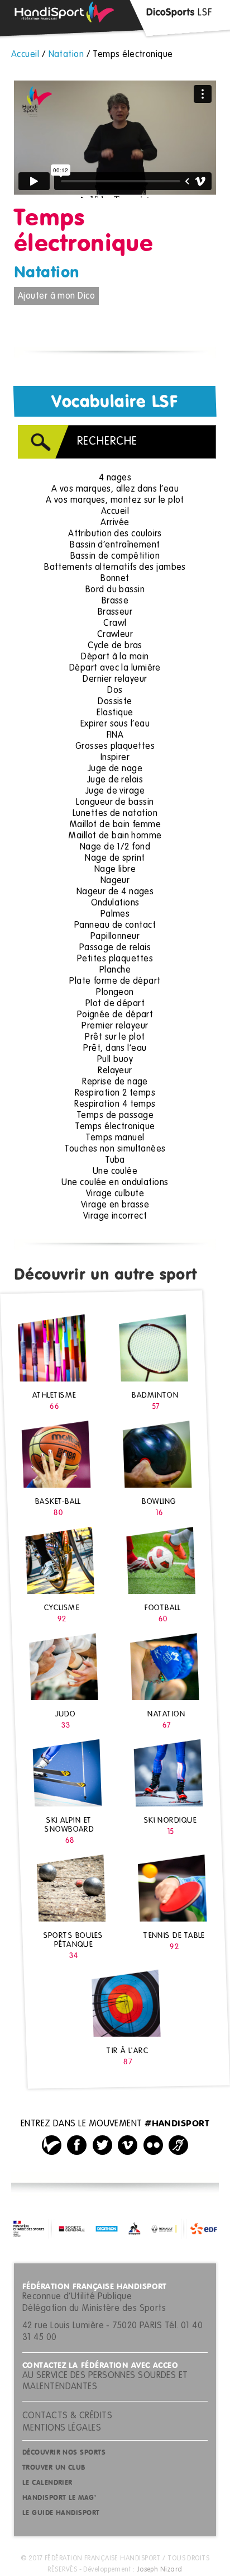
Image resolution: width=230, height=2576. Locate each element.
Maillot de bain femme (115, 825)
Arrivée (115, 523)
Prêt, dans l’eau (115, 1049)
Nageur (115, 881)
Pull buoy (115, 1060)
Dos (115, 691)
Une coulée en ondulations (115, 1183)
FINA (115, 735)
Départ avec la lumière (115, 668)
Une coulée (115, 1172)
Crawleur (115, 635)
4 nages (115, 478)
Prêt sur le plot (115, 1037)
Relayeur (115, 1071)
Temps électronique (115, 1127)
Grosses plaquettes (115, 747)
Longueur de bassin (115, 803)
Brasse (115, 601)
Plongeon (115, 993)
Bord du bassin (115, 590)
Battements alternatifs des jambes (115, 568)
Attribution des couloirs (115, 534)
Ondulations (115, 903)
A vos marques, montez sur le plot (115, 501)
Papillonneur (115, 937)
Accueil (115, 512)
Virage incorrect (115, 1216)
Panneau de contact (115, 926)
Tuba (115, 1160)
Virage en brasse (115, 1205)
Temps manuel (115, 1138)
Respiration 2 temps (115, 1093)
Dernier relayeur (115, 680)
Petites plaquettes (115, 959)
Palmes (115, 914)
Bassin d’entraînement (115, 545)
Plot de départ (115, 1004)
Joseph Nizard (160, 2570)
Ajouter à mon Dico (56, 296)
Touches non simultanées (115, 1149)
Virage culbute (115, 1194)
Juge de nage (115, 769)
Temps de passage (115, 1116)
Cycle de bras (115, 646)
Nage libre (115, 870)
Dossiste (115, 702)
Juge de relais (115, 780)
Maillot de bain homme (115, 836)
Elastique (115, 713)
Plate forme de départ (115, 982)
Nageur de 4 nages (115, 892)
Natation (47, 273)
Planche (115, 970)
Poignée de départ (115, 1015)
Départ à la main (115, 657)
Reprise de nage (115, 1082)
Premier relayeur (115, 1026)
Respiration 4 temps (115, 1105)
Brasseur (115, 612)
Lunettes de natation (115, 814)
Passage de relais (115, 948)
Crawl (115, 624)
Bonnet (115, 579)
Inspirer (115, 758)
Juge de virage (115, 791)
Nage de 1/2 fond (115, 847)
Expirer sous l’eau (115, 724)
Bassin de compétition (115, 556)
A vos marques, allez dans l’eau (115, 489)
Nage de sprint (115, 858)
